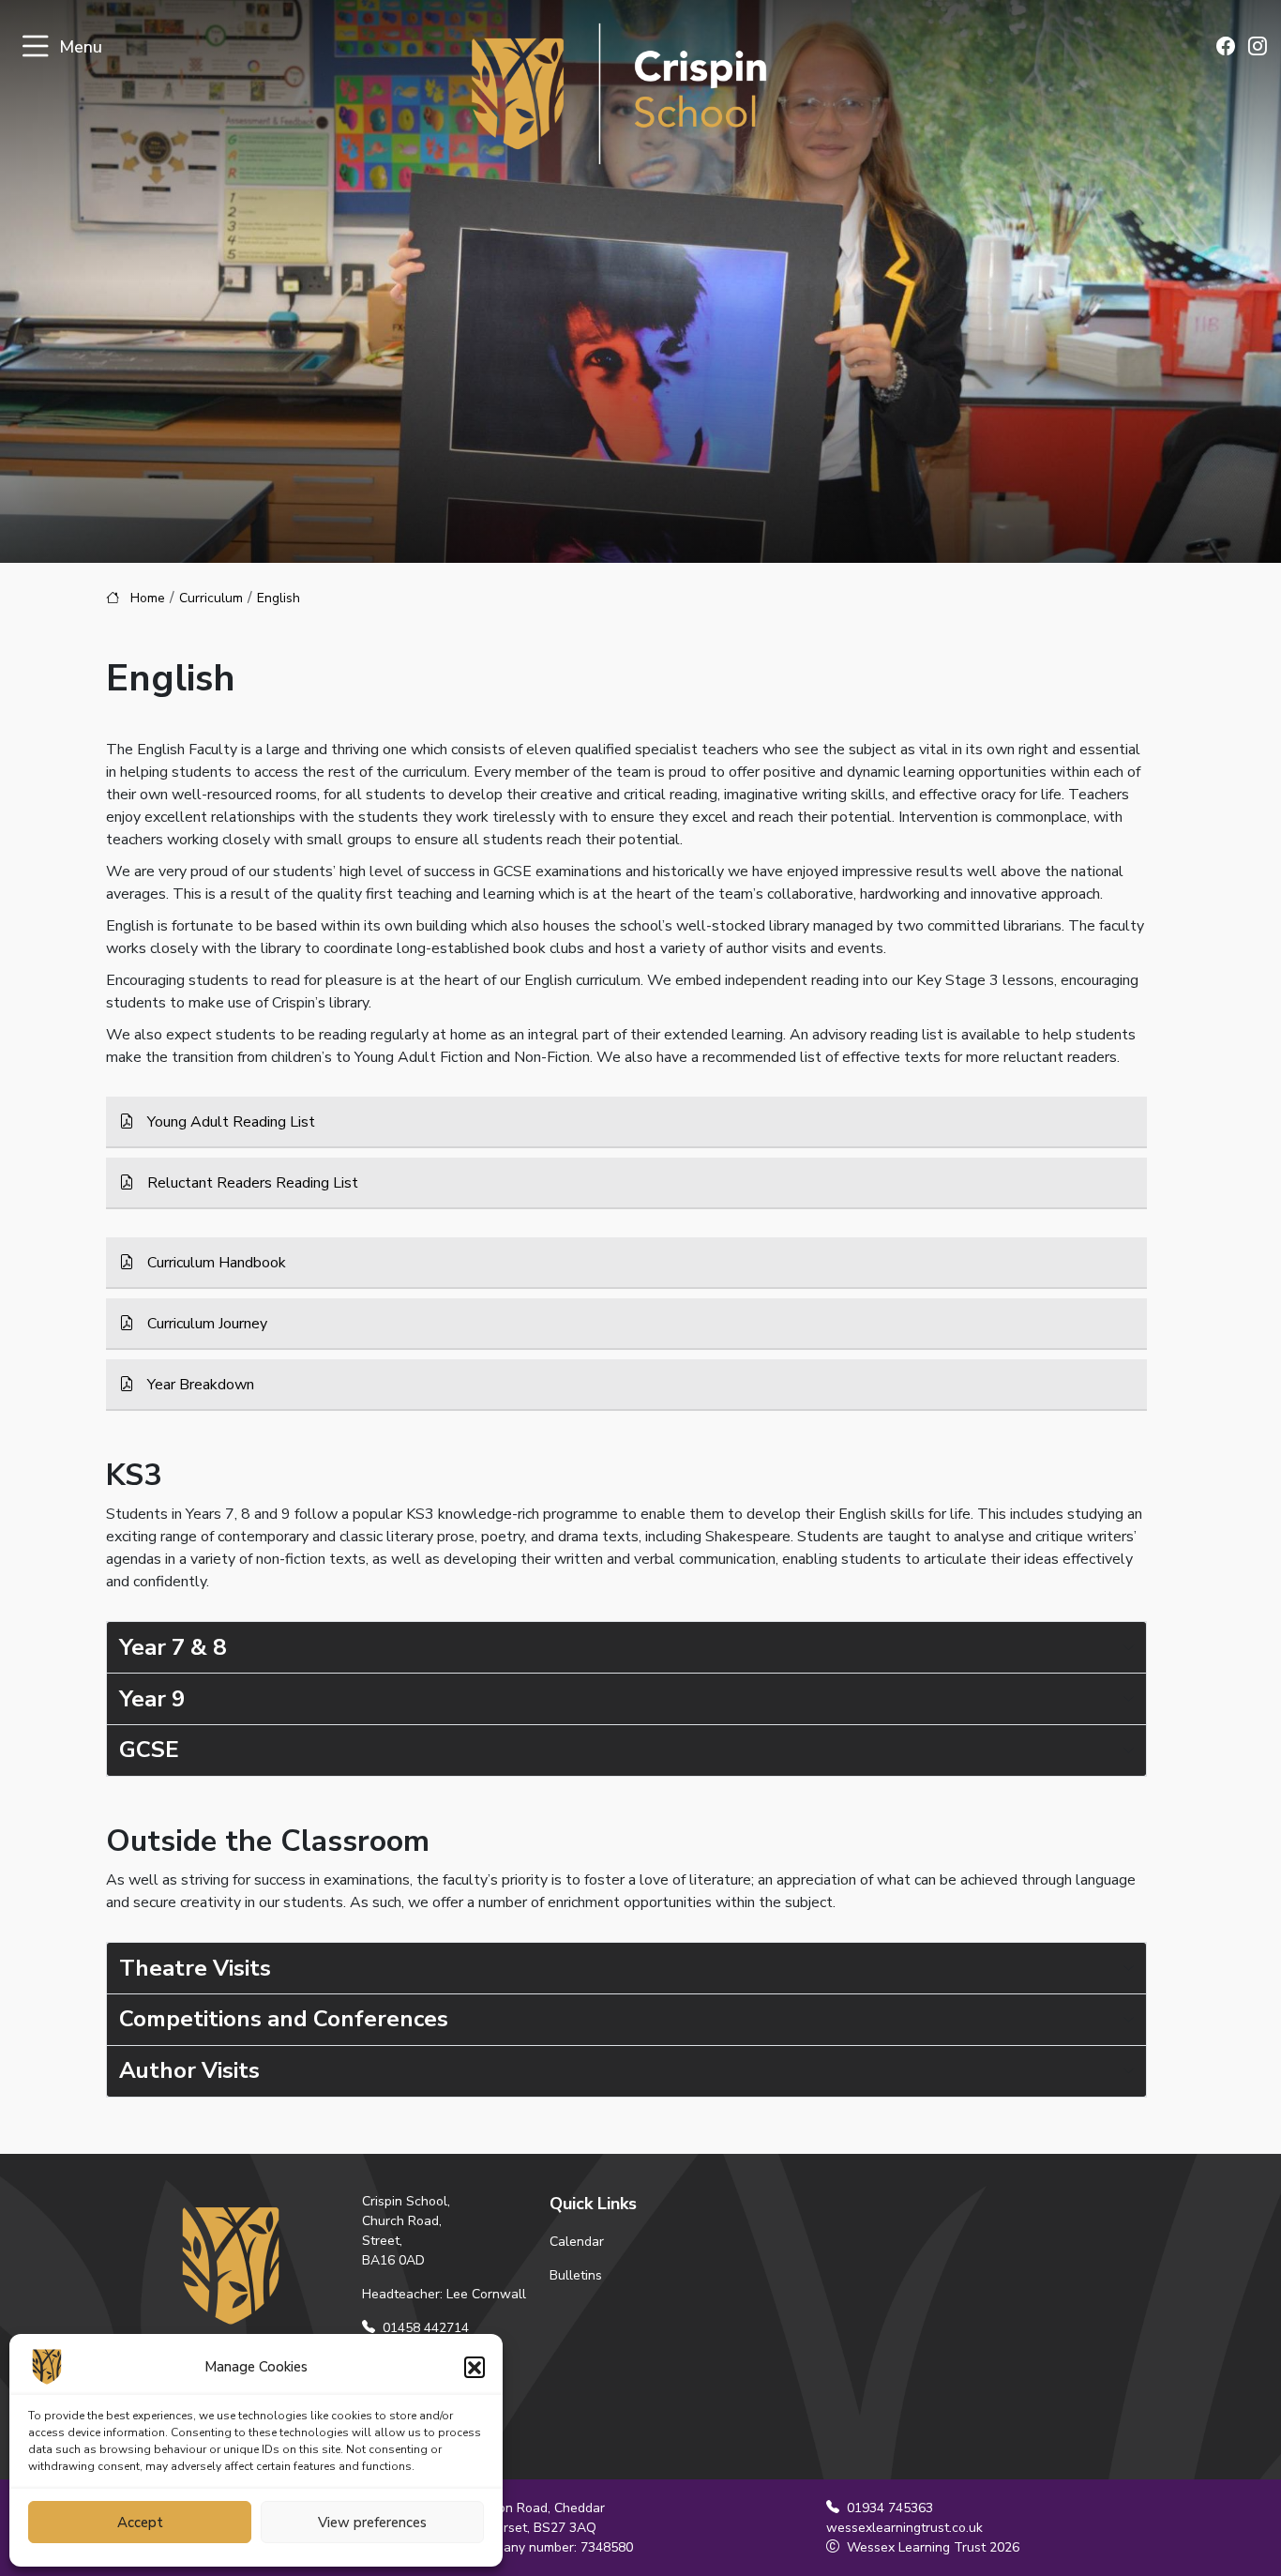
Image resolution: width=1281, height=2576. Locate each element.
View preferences (372, 2523)
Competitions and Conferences (284, 2019)
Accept (140, 2523)
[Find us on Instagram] (1258, 48)
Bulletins (576, 2275)
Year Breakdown (199, 1385)
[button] (475, 2367)
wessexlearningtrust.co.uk (904, 2528)
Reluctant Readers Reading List (251, 1183)
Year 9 (152, 1699)
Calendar (577, 2242)
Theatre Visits (195, 1968)
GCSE (149, 1750)
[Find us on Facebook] (1226, 48)
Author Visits (189, 2070)
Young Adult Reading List (229, 1122)
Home (148, 598)
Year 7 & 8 (173, 1647)
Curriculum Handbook (215, 1263)
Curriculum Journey (205, 1324)
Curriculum (211, 598)
